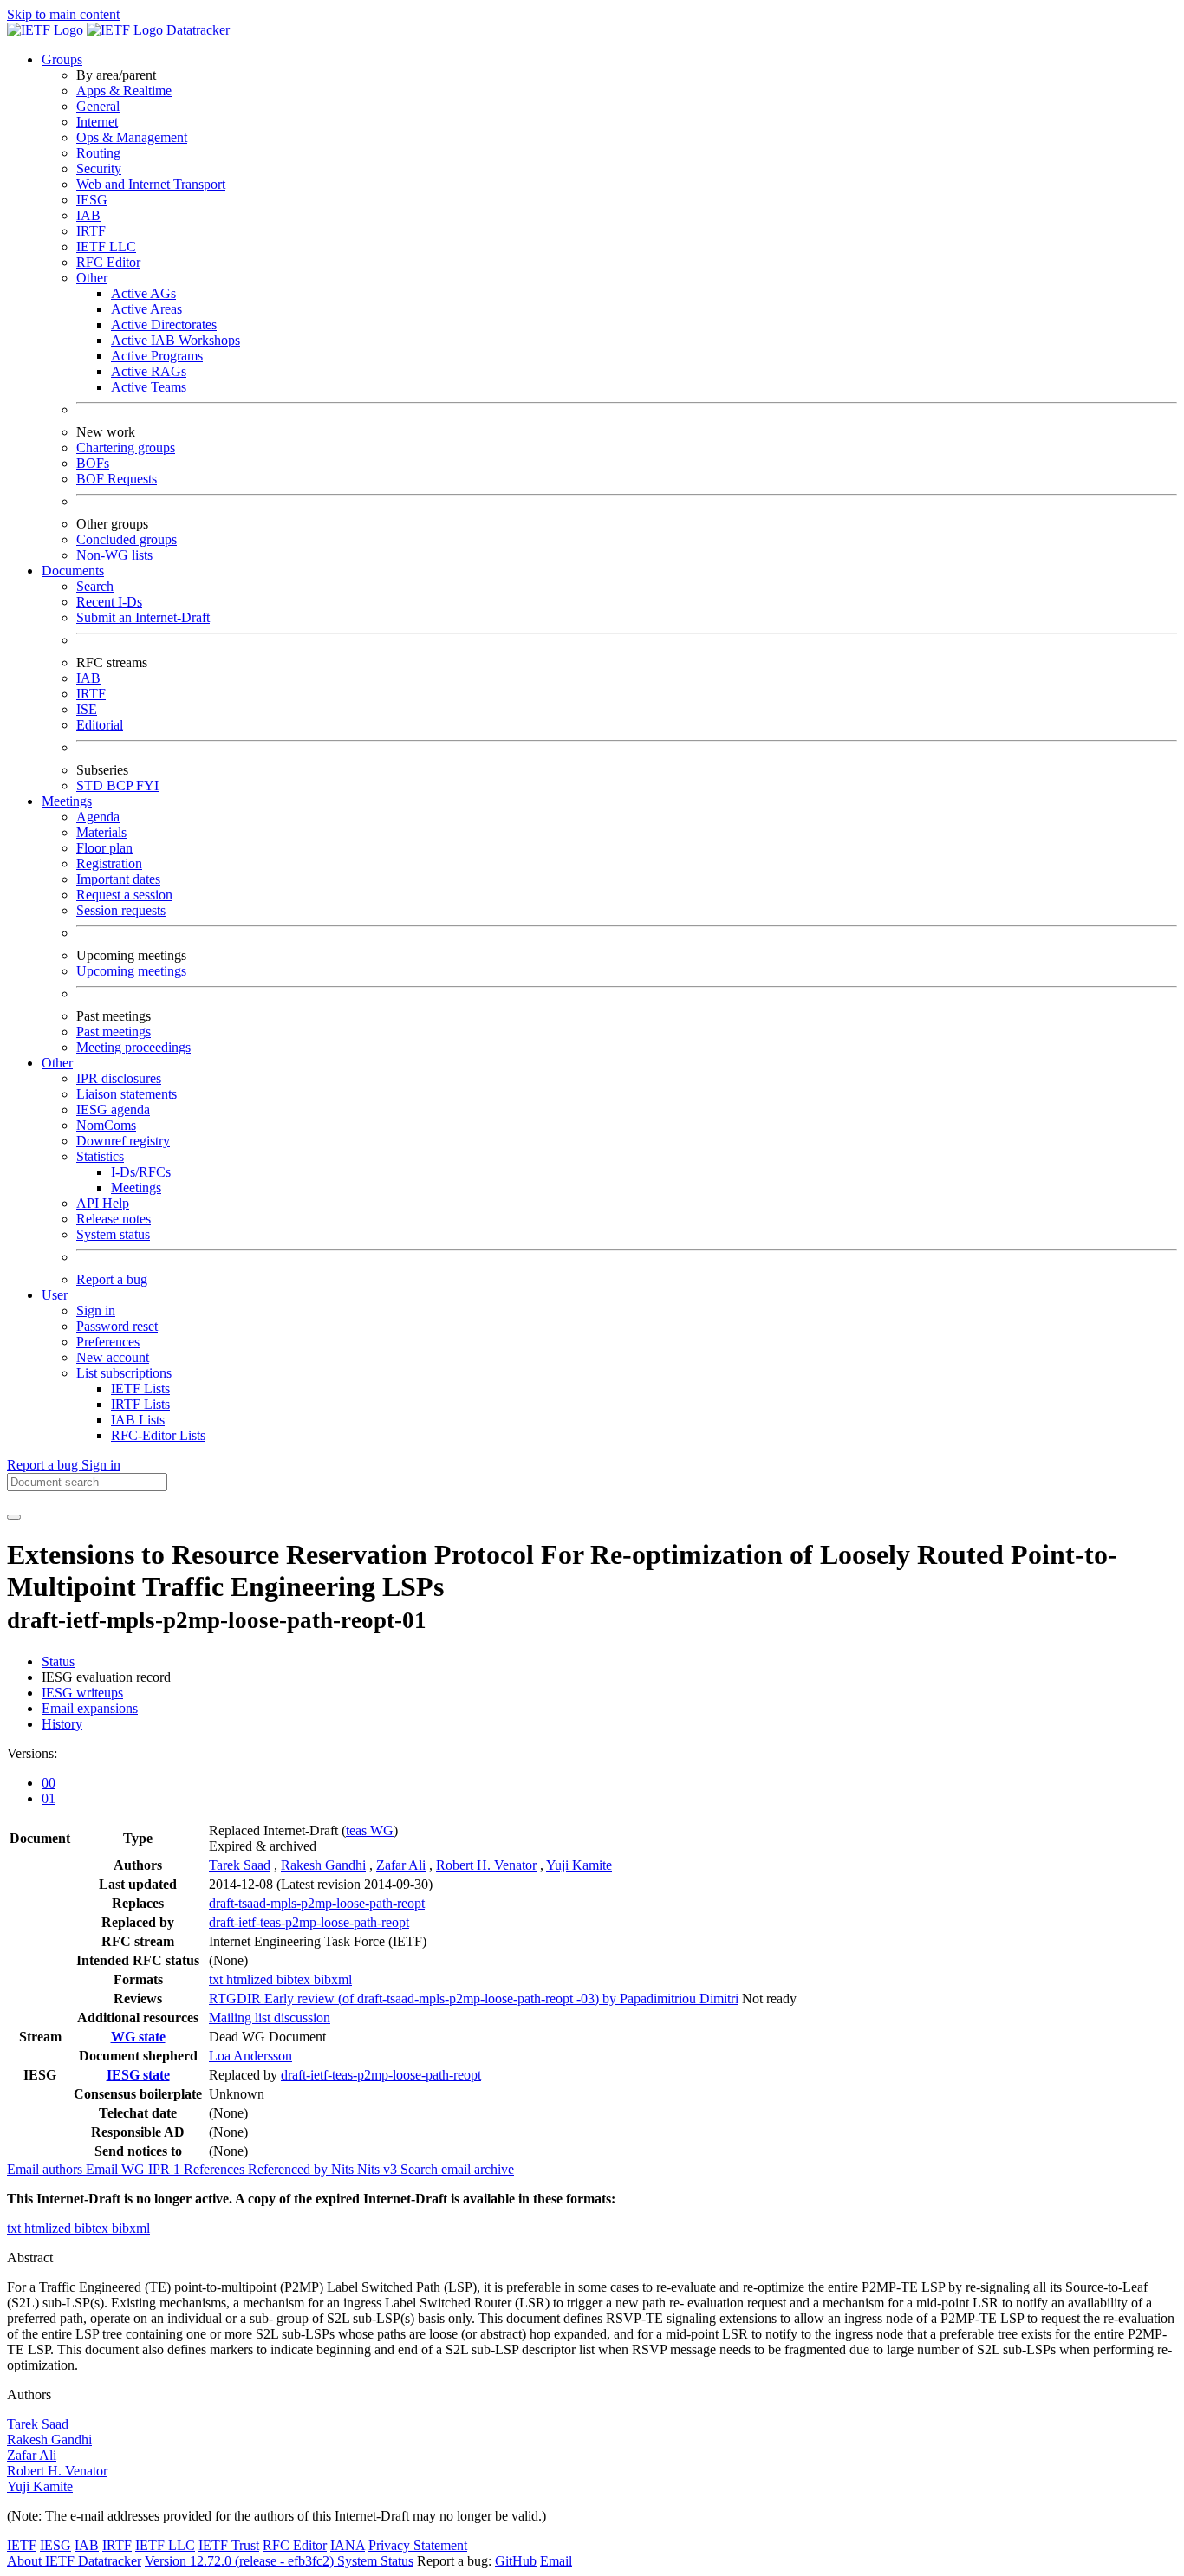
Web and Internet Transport (151, 184)
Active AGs (143, 293)
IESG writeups (82, 1693)
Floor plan (104, 848)
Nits (344, 2169)
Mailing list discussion (270, 2018)
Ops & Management (132, 137)
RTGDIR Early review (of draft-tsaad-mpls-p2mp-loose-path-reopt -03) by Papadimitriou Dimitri (474, 1999)
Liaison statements (127, 1094)
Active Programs (157, 356)
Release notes (114, 1219)
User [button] (55, 1295)
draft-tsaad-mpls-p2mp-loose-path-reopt (317, 1903)
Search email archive (457, 2169)
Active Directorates (164, 324)
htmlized (251, 1979)
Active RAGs (149, 371)
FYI (147, 785)
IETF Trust (229, 2545)
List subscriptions (124, 1373)
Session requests (121, 910)
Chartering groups (126, 448)
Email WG (117, 2169)
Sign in (96, 1311)
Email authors (46, 2169)
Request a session (124, 895)
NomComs (106, 1125)
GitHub (516, 2561)
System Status (375, 2561)
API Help (103, 1203)
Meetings (136, 1187)
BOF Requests (117, 479)
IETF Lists (140, 1389)
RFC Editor (108, 262)
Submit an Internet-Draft (143, 617)
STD (91, 785)
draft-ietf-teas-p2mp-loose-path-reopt (309, 1922)
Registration (109, 863)
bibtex (295, 1979)
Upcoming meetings (131, 971)
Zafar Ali (401, 1865)
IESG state (138, 2075)
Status (58, 1661)
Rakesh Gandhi (323, 1865)
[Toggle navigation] (14, 1517)
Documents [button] (73, 571)
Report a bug (112, 1279)
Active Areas (146, 309)
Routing (98, 153)
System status (113, 1234)
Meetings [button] (67, 801)
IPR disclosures (119, 1078)
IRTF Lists (140, 1404)
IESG (92, 200)
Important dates (118, 879)
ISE (87, 709)
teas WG (370, 1830)
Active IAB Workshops (176, 340)
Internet (97, 122)
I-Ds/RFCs (141, 1172)
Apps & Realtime (124, 91)
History (62, 1724)
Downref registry (123, 1141)
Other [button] (57, 1063)
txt (218, 1979)
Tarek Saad (240, 1865)
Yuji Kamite (579, 1865)
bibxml (333, 1979)
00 (49, 1783)
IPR (166, 2169)
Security (99, 169)
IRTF (91, 231)
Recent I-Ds (109, 602)
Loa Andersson (250, 2056)
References (216, 2169)
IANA (348, 2545)
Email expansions (90, 1708)
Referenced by (289, 2169)
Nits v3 (379, 2169)
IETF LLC (106, 247)
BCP (121, 785)
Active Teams (149, 387)
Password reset (117, 1326)
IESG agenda (113, 1110)
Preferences (108, 1342)
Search (95, 586)
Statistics (100, 1156)
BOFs (93, 463)
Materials (101, 832)
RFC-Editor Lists (158, 1435)
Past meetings (114, 1032)
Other (92, 278)
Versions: (32, 1753)
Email (556, 2561)
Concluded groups (127, 539)
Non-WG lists (114, 555)
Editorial (100, 725)
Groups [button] (62, 59)
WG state (138, 2037)
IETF (22, 2545)
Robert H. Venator (486, 1865)
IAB (88, 215)
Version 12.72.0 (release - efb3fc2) (241, 2561)
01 (49, 1798)
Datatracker (196, 30)
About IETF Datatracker (74, 2561)
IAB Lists (138, 1420)
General (98, 106)
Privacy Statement (418, 2545)
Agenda (98, 817)
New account (113, 1357)
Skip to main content (63, 14)
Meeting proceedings (133, 1047)
